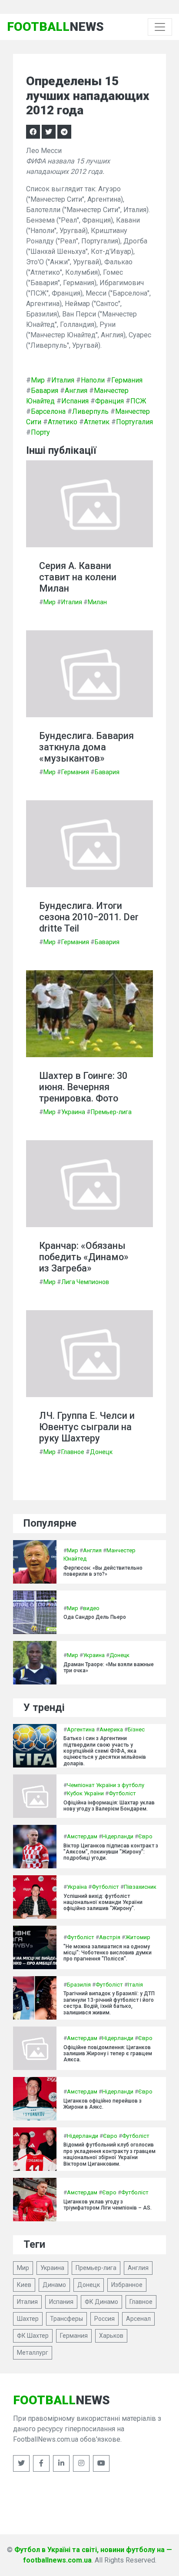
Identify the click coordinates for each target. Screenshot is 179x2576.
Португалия (134, 422)
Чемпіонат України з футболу (106, 1785)
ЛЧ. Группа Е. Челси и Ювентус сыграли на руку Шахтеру (87, 1427)
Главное (73, 1452)
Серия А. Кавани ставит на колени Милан (78, 577)
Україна (77, 1887)
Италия (63, 380)
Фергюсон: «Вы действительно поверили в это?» (103, 1571)
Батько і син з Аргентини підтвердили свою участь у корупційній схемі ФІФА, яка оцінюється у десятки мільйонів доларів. (105, 1751)
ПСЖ (138, 401)
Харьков (111, 2336)
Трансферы (66, 2319)
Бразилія (79, 1985)
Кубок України (85, 1793)
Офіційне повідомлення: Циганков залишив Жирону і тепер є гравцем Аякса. (108, 2054)
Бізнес (136, 1729)
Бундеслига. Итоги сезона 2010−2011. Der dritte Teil (89, 917)
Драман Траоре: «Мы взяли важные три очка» (109, 1667)
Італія (135, 1985)
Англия (76, 391)
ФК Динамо (101, 2302)
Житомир (138, 1937)
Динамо (54, 2285)
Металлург (33, 2353)
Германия (127, 380)
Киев (24, 2285)
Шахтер (28, 2319)
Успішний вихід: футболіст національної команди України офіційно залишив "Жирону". (103, 1902)
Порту (40, 432)
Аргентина (81, 1729)
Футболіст (122, 1793)
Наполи (93, 380)
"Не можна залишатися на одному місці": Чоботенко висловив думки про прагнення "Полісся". (108, 1953)
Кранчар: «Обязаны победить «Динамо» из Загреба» (84, 1257)
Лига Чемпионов (85, 1282)
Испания (75, 401)
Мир (38, 380)
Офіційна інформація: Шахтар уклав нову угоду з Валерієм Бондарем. (109, 1806)
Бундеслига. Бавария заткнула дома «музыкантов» (86, 747)
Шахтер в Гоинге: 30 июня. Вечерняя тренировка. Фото (83, 1087)
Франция (109, 401)
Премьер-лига (111, 1112)
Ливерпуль (90, 411)
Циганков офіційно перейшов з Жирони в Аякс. (103, 2104)
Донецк (101, 1452)
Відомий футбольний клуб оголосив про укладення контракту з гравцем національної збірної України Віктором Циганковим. (109, 2154)
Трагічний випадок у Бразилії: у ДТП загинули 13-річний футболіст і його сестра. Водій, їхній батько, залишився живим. (109, 2003)
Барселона (48, 411)
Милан (97, 602)
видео (91, 1608)
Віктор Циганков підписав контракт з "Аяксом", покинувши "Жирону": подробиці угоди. (111, 1852)
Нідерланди (118, 1836)
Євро (145, 1836)
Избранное (127, 2285)
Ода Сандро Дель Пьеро (95, 1617)
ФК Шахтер (33, 2336)
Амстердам (82, 1836)
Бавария (45, 391)
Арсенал (138, 2319)
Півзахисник (140, 1887)
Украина (73, 1112)
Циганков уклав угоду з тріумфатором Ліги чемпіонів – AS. (108, 2205)
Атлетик (97, 422)
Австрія (110, 1937)
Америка (111, 1729)
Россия (104, 2319)
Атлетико (63, 422)
